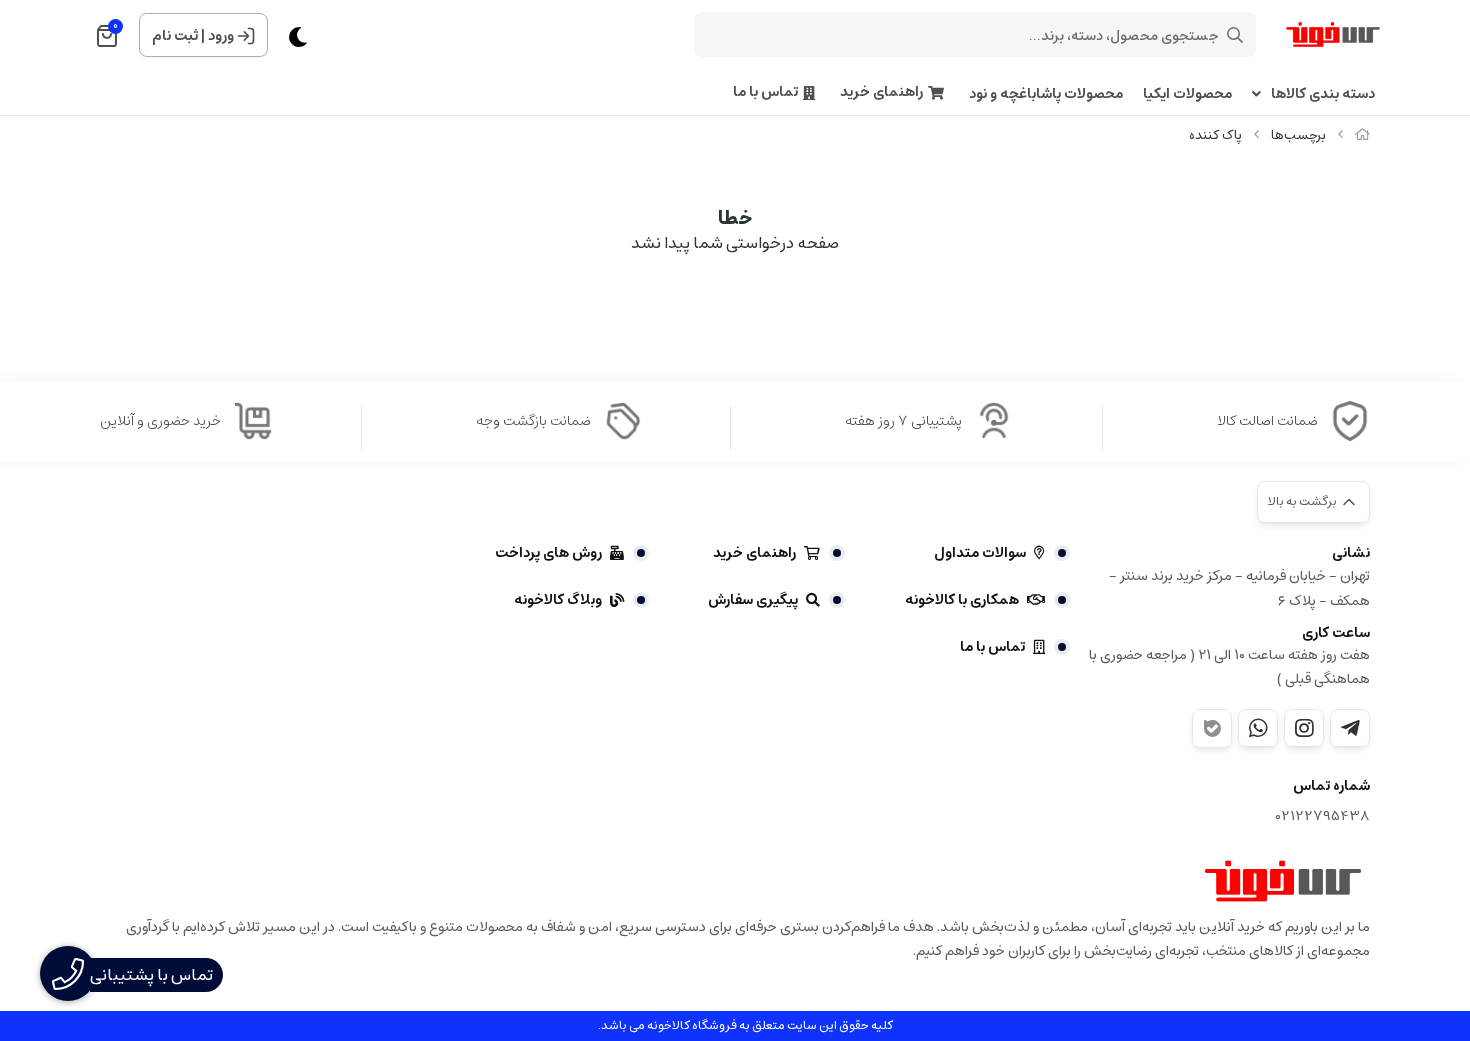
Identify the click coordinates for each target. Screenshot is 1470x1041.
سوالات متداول (980, 553)
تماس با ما (765, 92)
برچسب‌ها (1298, 135)
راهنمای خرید (881, 92)
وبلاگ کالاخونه (558, 600)
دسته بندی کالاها (1323, 94)
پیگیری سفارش (753, 600)
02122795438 (1323, 816)
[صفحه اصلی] (1362, 135)
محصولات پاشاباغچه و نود (1046, 94)
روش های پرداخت (548, 553)
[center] (1235, 35)
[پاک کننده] (1283, 881)
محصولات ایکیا (1187, 94)
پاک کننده (1215, 135)
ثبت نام (175, 36)
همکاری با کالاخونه (962, 600)
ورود (221, 36)
